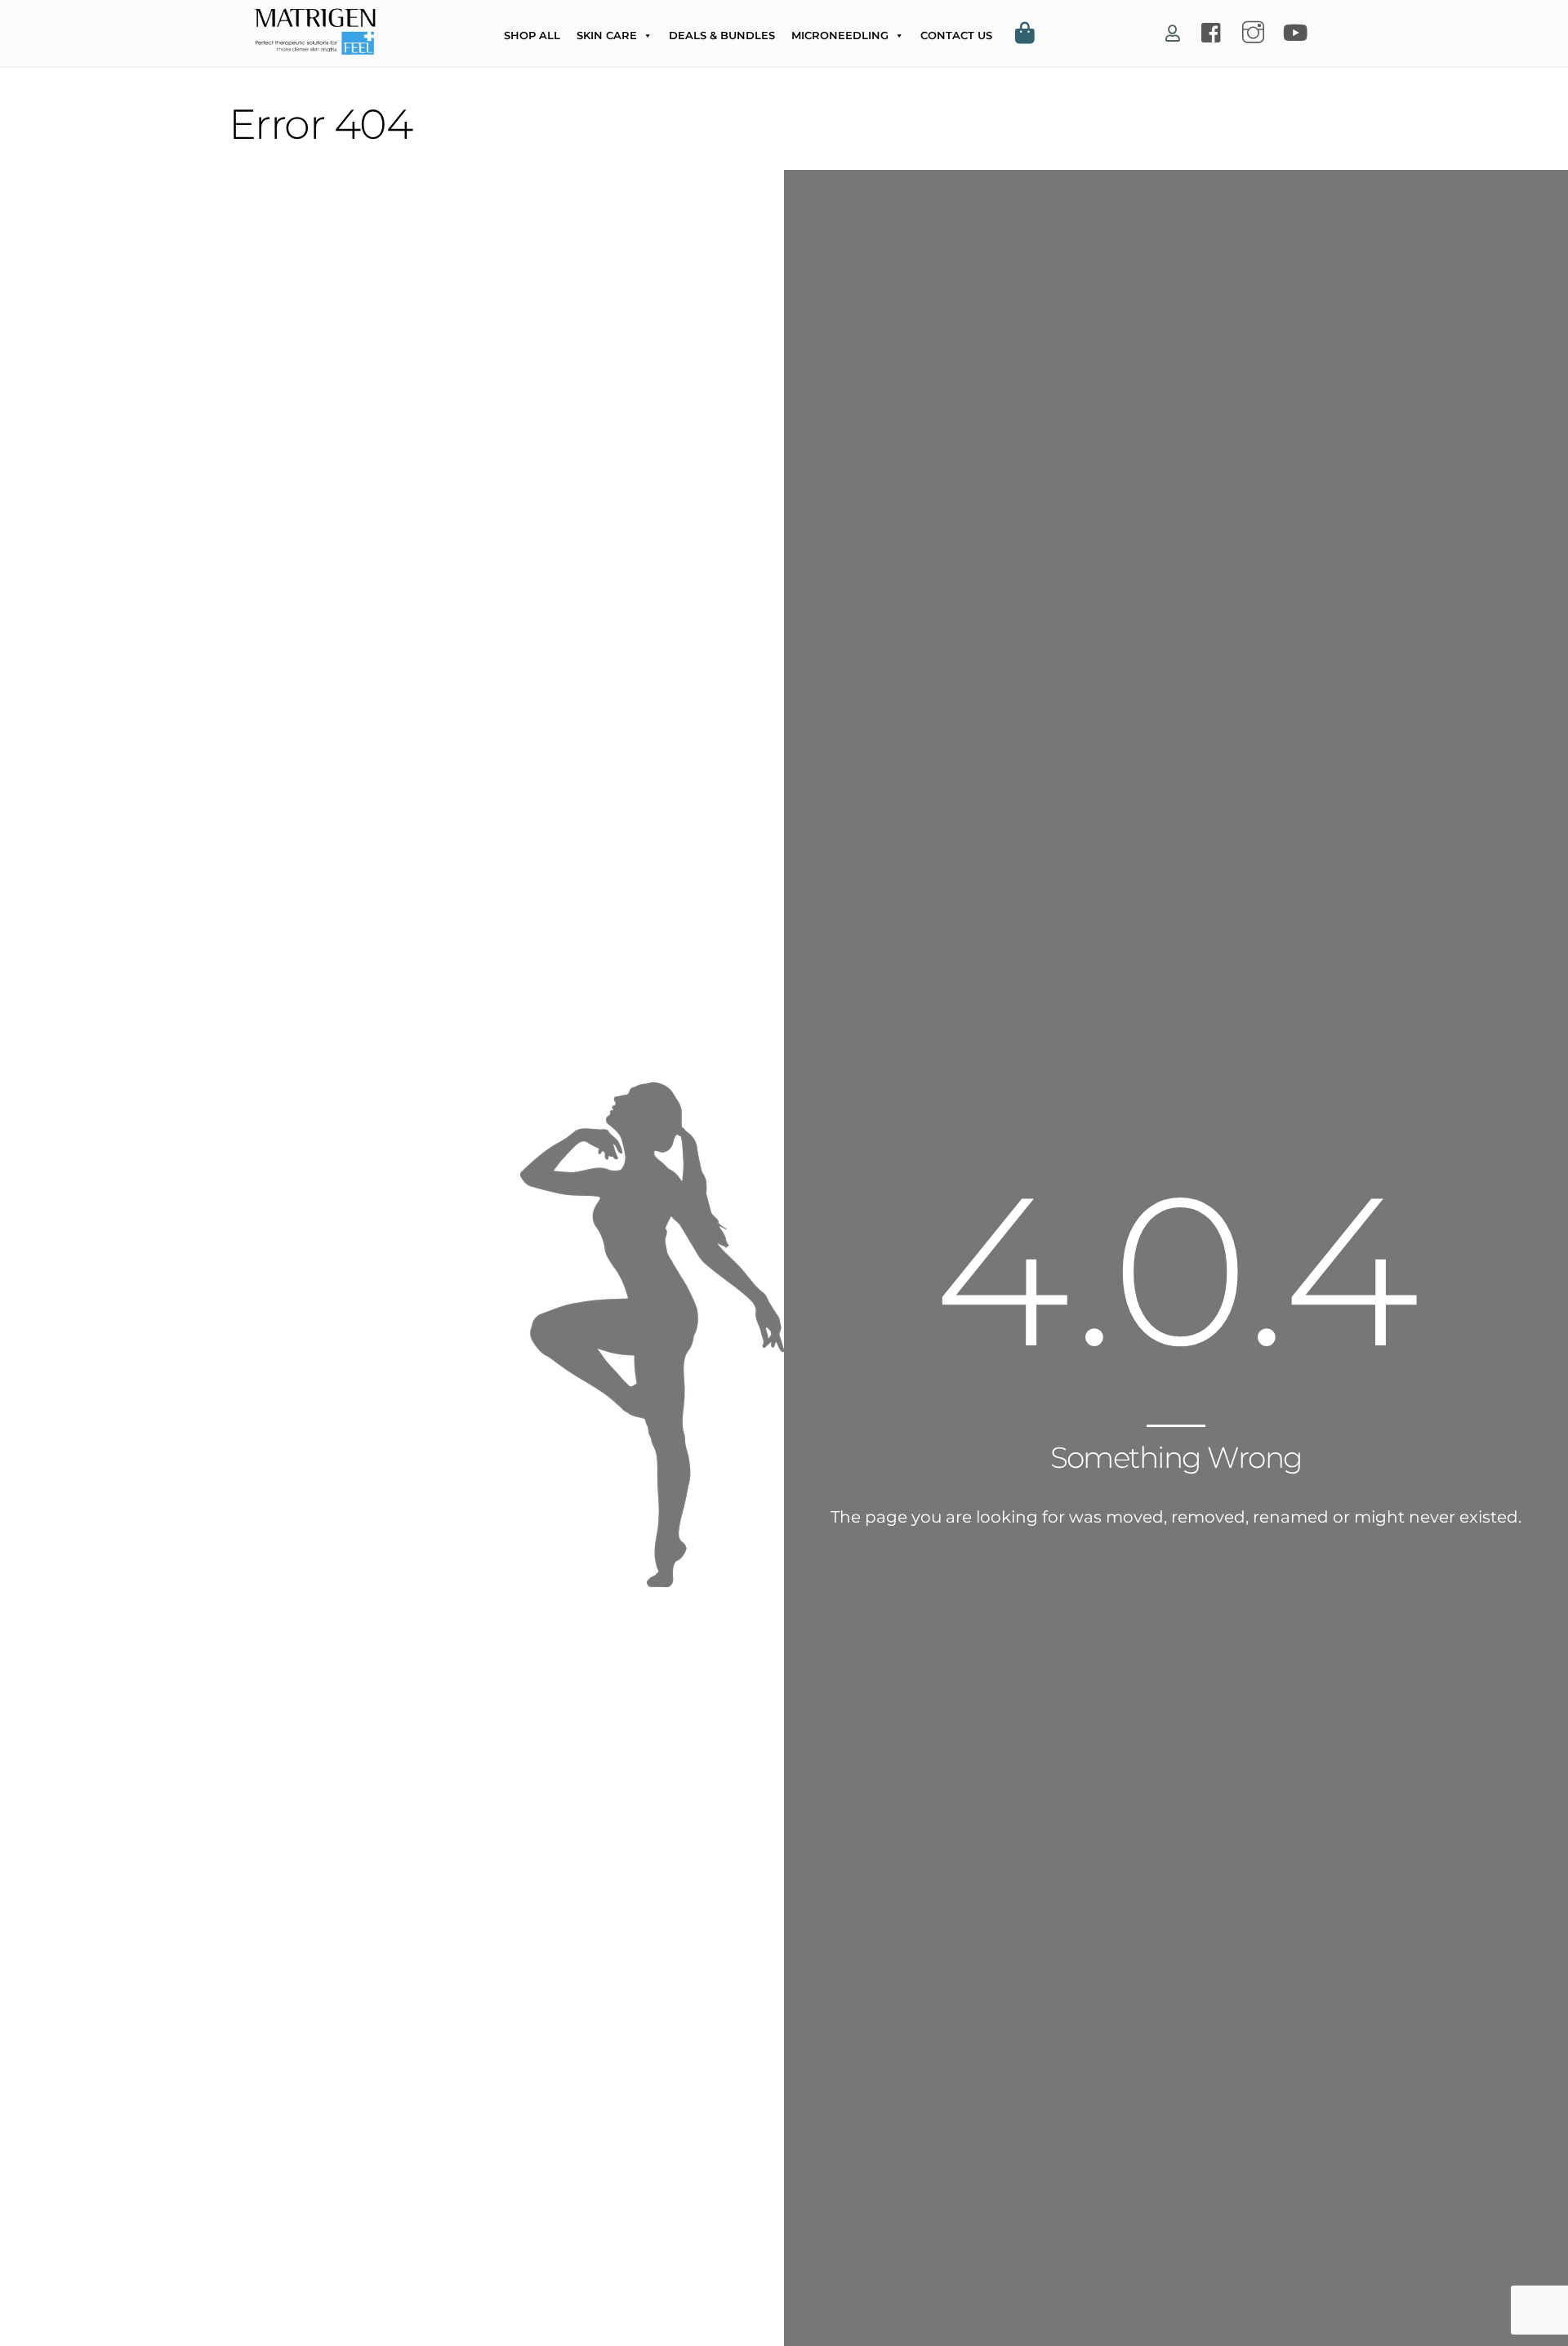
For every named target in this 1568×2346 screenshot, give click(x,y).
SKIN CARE (607, 35)
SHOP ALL (532, 35)
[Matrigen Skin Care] (314, 46)
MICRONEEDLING (840, 35)
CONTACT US (956, 35)
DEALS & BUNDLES (722, 35)
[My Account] (1173, 34)
